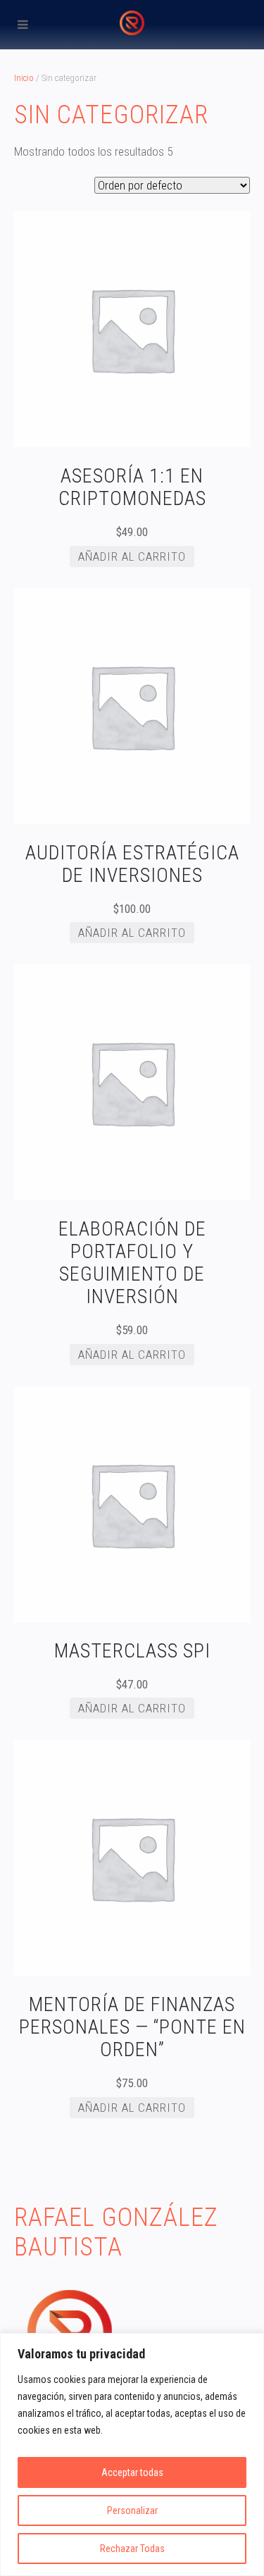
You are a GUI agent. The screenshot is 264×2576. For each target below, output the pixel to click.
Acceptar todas (132, 2472)
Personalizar (132, 2510)
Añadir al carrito (132, 556)
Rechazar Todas (132, 2549)
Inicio (24, 78)
